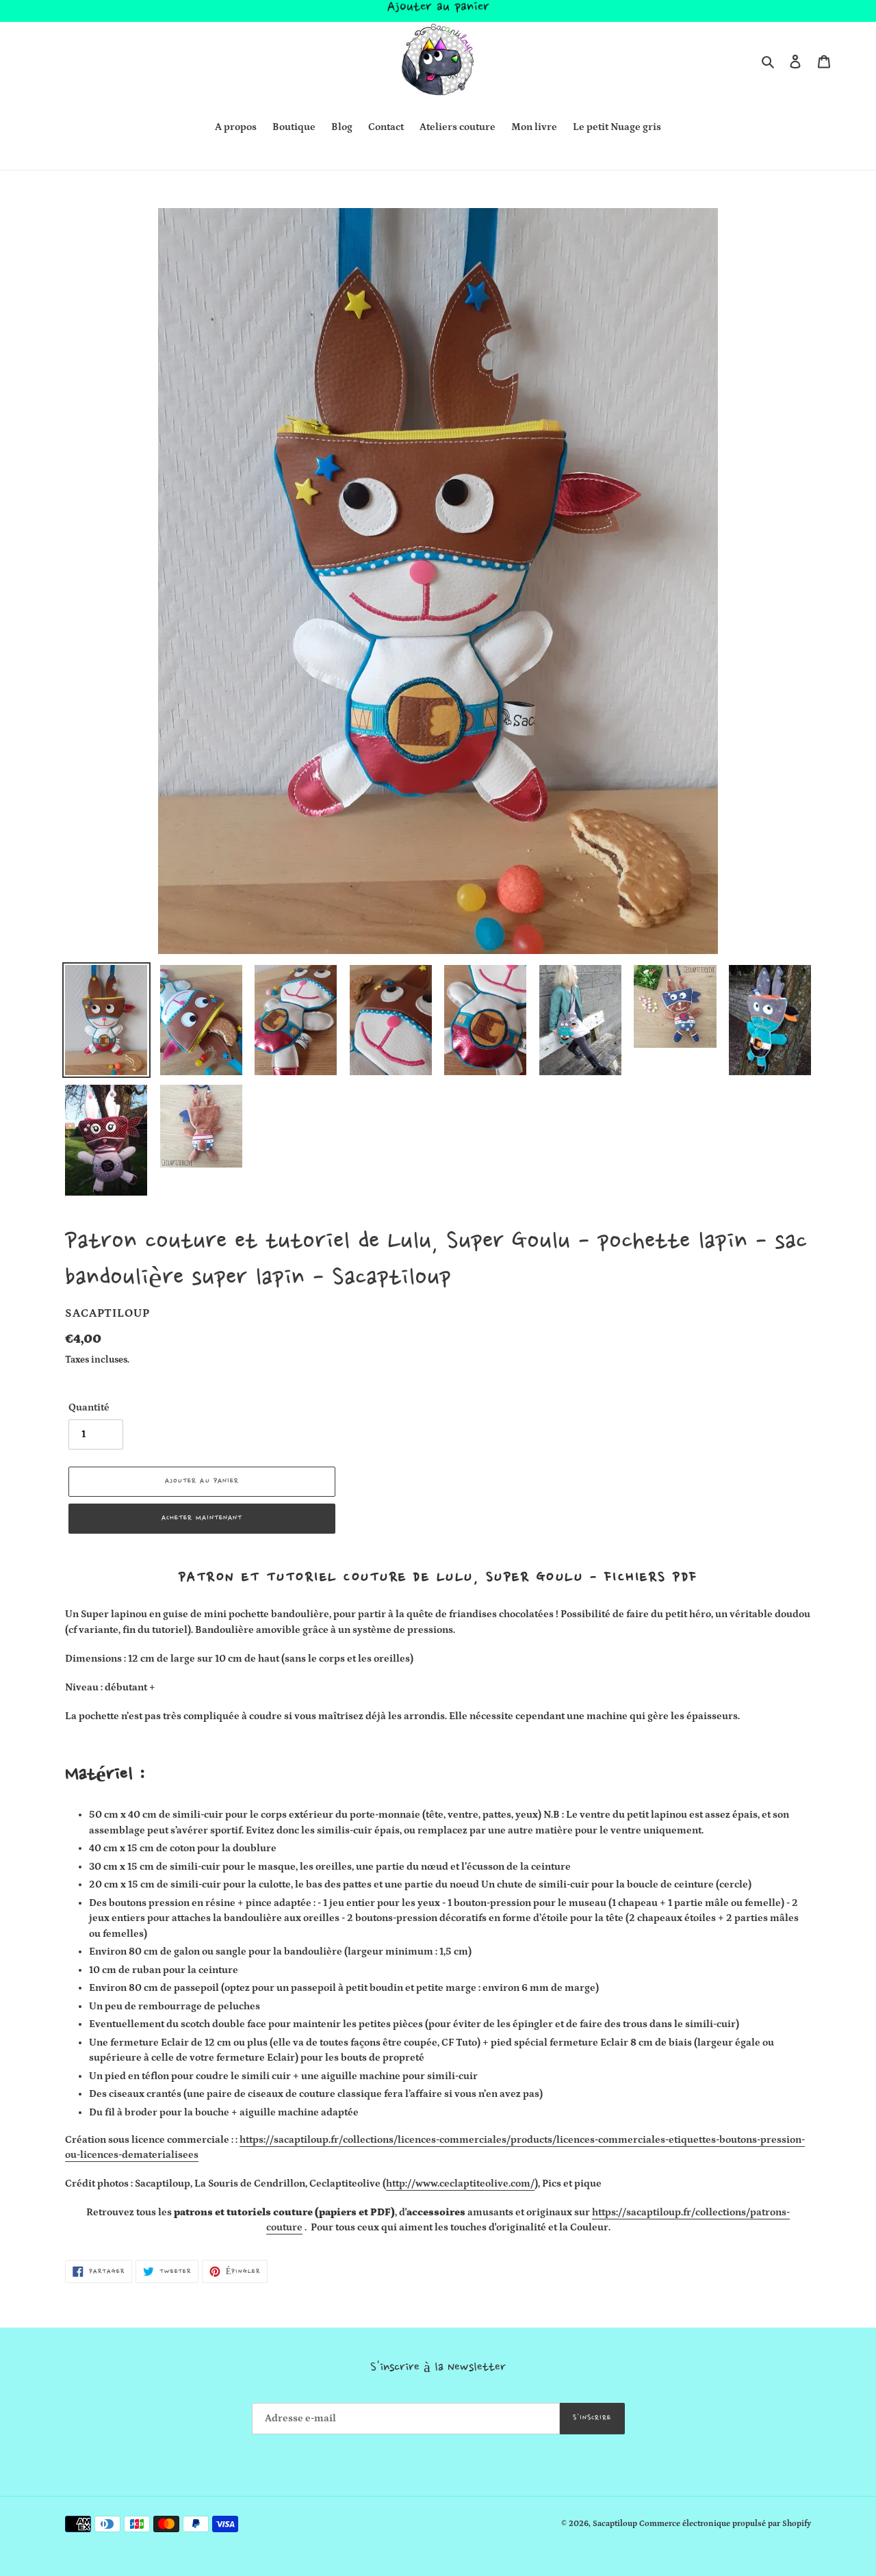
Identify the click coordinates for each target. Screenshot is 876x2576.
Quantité (89, 1407)
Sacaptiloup (615, 2524)
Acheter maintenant (202, 1518)
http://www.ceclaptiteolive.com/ (460, 2184)
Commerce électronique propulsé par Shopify (725, 2524)
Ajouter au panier (438, 14)
